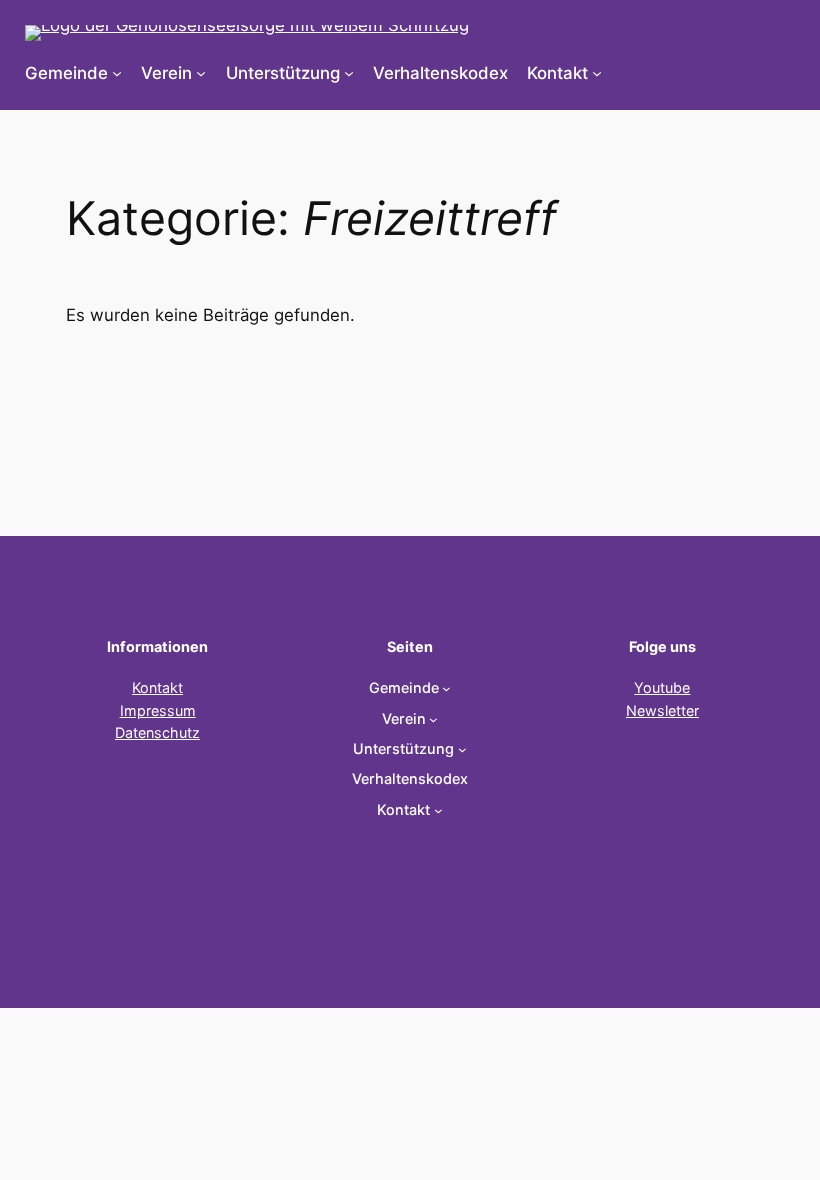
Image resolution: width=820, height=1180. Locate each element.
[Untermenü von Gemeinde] (117, 73)
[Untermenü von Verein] (201, 73)
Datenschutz (157, 732)
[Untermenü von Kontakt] (597, 73)
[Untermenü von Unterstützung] (349, 73)
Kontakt (157, 687)
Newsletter (662, 710)
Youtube (662, 687)
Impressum (158, 710)
